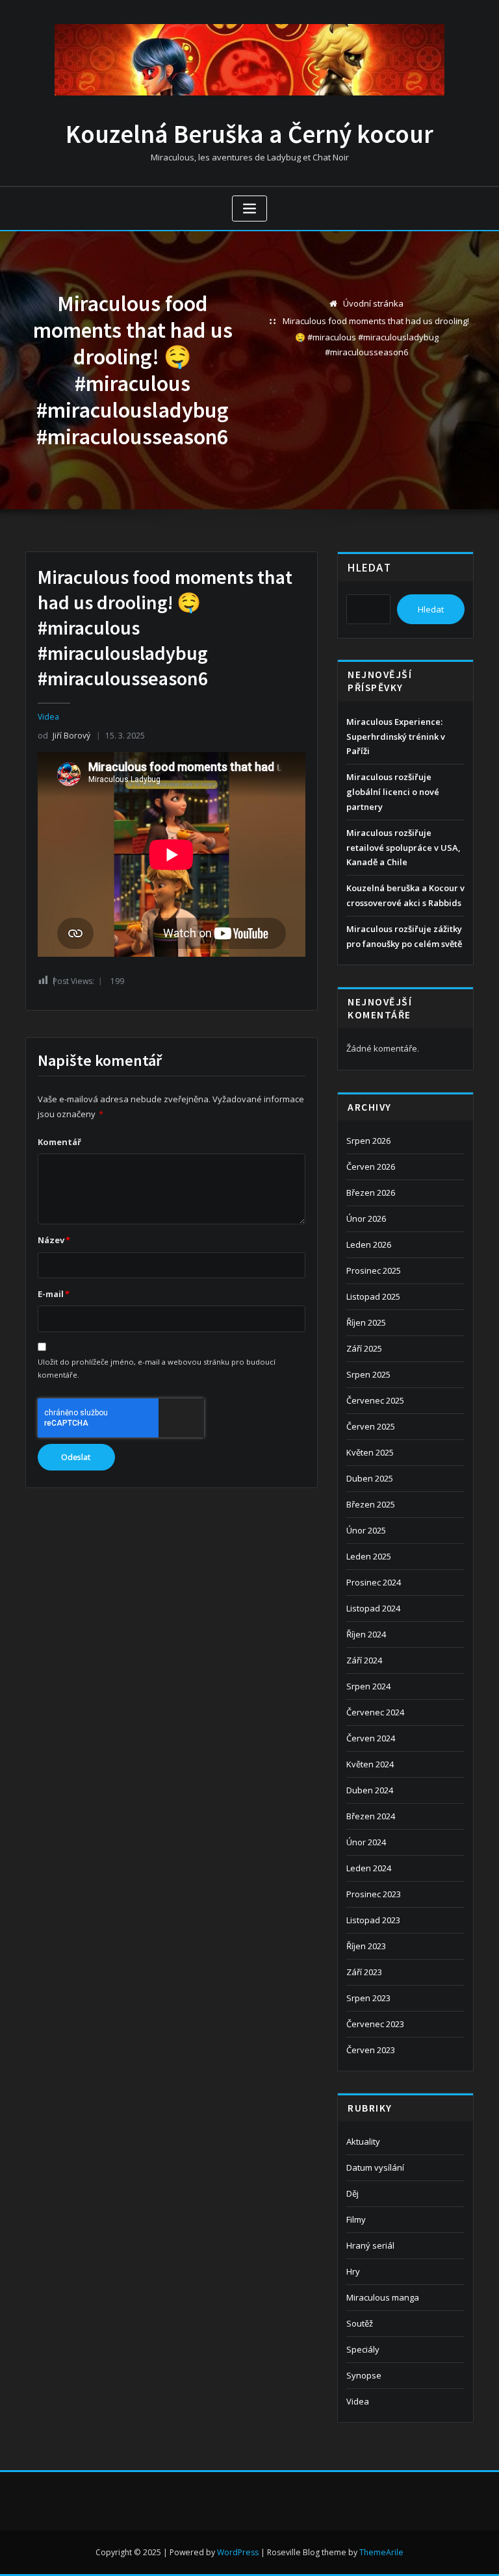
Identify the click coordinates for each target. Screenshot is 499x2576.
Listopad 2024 (373, 1608)
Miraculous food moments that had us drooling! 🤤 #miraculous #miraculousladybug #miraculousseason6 (376, 336)
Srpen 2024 (368, 1686)
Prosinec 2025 (374, 1270)
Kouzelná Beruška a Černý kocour (249, 134)
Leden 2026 (369, 1244)
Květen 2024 (370, 1764)
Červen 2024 (371, 1738)
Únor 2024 (366, 1842)
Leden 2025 (369, 1556)
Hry (353, 2271)
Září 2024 (364, 1660)
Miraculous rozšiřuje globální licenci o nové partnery (393, 792)
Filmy (356, 2219)
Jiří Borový (64, 736)
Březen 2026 (371, 1193)
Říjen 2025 (366, 1322)
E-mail (54, 1294)
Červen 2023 (371, 2050)
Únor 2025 (366, 1530)
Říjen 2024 (366, 1634)
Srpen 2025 (368, 1374)
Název (54, 1240)
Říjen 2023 (366, 1946)
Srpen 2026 (368, 1141)
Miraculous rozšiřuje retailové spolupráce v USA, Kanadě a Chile (403, 848)
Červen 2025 (371, 1426)
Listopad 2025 (373, 1296)
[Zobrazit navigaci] (249, 209)
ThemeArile (381, 2552)
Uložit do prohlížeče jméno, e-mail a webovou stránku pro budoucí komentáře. (157, 1368)
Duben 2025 (370, 1478)
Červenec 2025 (375, 1400)
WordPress (238, 2552)
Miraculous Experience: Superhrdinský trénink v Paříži (396, 737)
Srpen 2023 (368, 1998)
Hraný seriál (370, 2245)
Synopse (364, 2375)
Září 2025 (364, 1348)
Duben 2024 (370, 1790)
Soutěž (360, 2323)
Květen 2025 (370, 1452)
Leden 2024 (369, 1868)
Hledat (369, 568)
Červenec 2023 (375, 2024)
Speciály (363, 2349)
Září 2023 (364, 1972)
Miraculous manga (383, 2297)
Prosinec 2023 (374, 1894)
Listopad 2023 (373, 1920)
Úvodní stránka (373, 303)
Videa (48, 717)
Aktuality (363, 2141)
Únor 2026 (366, 1219)
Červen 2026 (371, 1167)
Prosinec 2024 (374, 1582)
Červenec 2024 (375, 1712)
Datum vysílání (375, 2167)
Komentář (59, 1142)
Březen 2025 (371, 1504)
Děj (352, 2193)
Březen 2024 (371, 1816)
